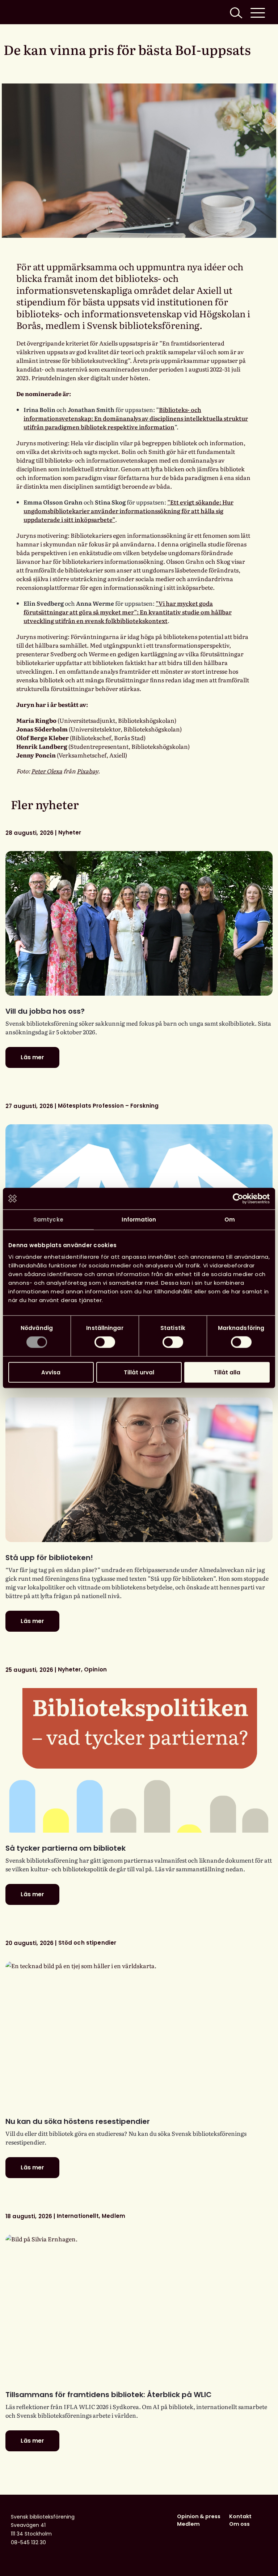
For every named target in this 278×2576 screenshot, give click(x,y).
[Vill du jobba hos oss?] (139, 923)
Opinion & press (199, 2516)
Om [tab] (230, 1220)
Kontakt (240, 2516)
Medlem (188, 2524)
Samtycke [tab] (48, 1220)
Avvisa (51, 1372)
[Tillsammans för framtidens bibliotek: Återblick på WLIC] (139, 2307)
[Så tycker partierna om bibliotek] (139, 1760)
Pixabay (87, 771)
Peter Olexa (47, 771)
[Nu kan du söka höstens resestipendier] (139, 2034)
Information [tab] (139, 1220)
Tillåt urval (139, 1372)
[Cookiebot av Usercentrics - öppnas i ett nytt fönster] (238, 1199)
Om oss (239, 2524)
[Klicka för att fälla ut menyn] (258, 12)
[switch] (105, 1342)
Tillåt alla (227, 1372)
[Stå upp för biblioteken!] (139, 1470)
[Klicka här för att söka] (235, 12)
